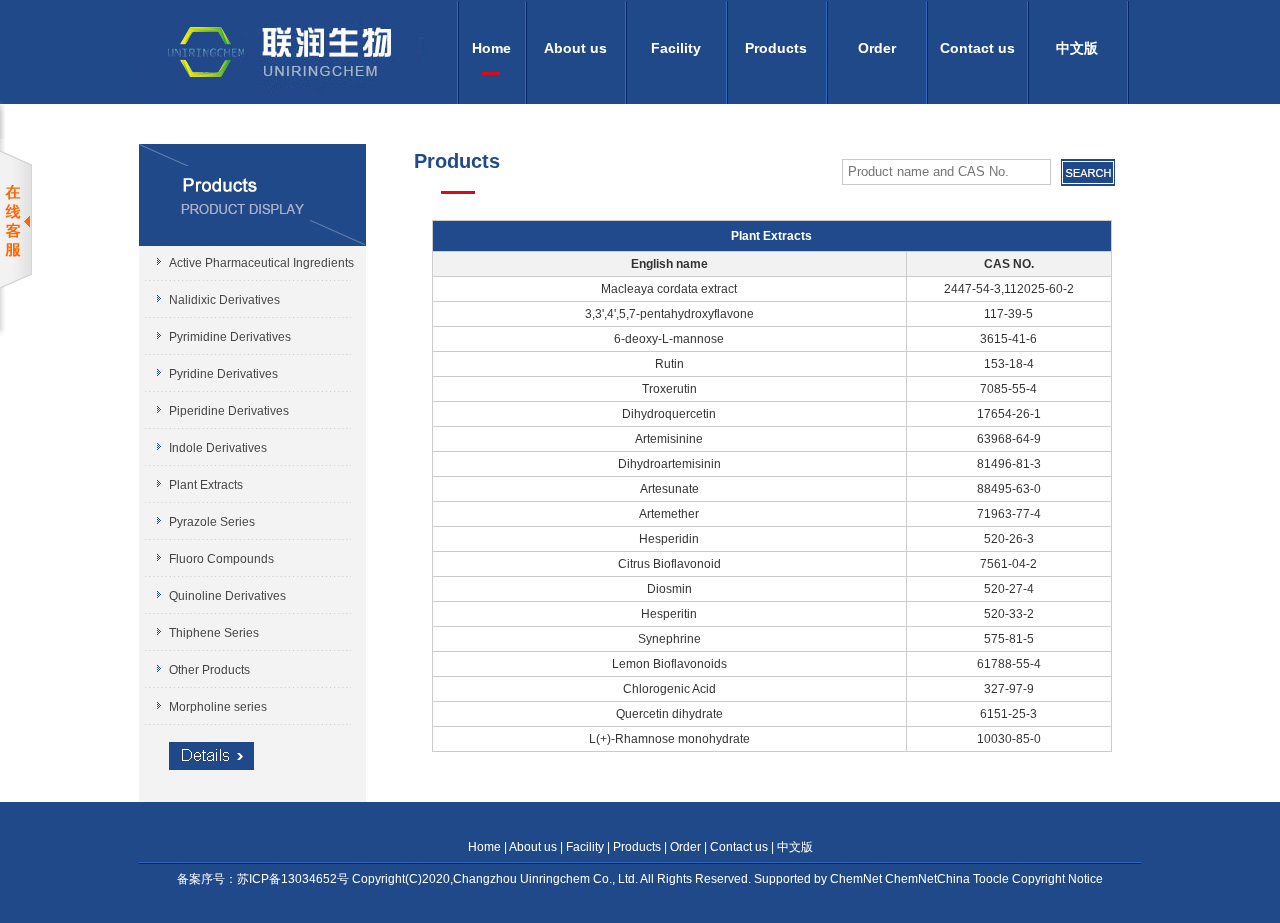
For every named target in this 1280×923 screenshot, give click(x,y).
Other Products (209, 670)
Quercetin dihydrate (669, 714)
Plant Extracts (206, 485)
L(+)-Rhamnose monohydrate (669, 739)
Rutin (669, 364)
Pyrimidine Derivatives (230, 337)
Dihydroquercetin (669, 414)
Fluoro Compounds (221, 559)
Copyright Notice (1057, 879)
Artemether (669, 514)
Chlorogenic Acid (669, 689)
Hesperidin (669, 539)
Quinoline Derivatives (227, 596)
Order (877, 48)
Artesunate (669, 489)
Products (776, 48)
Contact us (977, 48)
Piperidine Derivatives (229, 411)
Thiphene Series (214, 633)
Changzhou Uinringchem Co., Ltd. (545, 879)
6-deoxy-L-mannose (669, 339)
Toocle (992, 879)
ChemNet (857, 879)
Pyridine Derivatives (223, 374)
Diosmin (669, 589)
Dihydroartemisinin (669, 464)
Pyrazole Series (212, 522)
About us (575, 48)
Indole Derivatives (218, 448)
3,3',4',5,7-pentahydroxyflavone (669, 314)
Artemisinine (669, 439)
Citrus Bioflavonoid (669, 564)
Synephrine (669, 639)
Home (491, 48)
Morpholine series (218, 707)
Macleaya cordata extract (669, 289)
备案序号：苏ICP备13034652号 (264, 879)
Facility (676, 48)
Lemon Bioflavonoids (669, 664)
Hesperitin (669, 614)
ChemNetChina (929, 879)
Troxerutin (669, 389)
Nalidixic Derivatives (224, 300)
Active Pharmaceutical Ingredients (261, 263)
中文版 (1077, 48)
